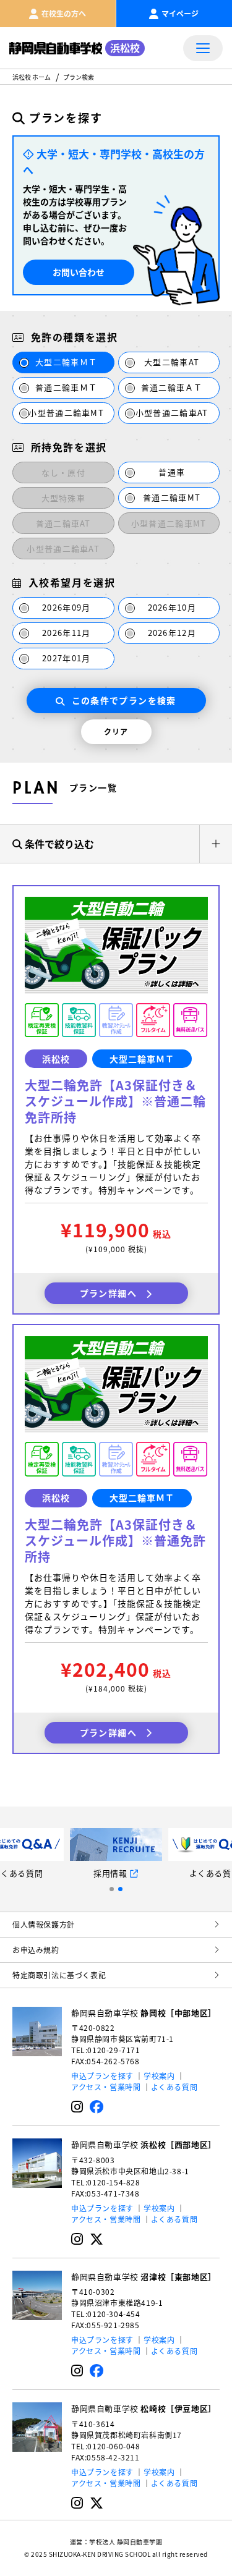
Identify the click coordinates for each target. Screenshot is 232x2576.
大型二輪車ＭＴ (66, 362)
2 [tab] (120, 1889)
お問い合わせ (79, 272)
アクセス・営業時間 (106, 2087)
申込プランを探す (102, 2076)
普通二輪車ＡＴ (172, 387)
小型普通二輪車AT (172, 413)
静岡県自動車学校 (144, 2013)
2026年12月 (172, 633)
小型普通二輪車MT (66, 413)
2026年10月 (172, 607)
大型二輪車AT (172, 362)
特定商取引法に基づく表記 (59, 1975)
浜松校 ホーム (32, 77)
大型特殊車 (64, 498)
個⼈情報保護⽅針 (44, 1924)
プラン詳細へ (108, 1293)
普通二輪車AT (63, 523)
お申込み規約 (36, 1950)
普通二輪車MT (172, 497)
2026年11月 (66, 633)
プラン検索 (79, 77)
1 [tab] (112, 1889)
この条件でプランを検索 (124, 700)
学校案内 (159, 2076)
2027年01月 (66, 658)
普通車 (172, 472)
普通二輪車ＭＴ (66, 387)
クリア (116, 731)
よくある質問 (174, 2087)
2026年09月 (66, 607)
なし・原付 (64, 472)
